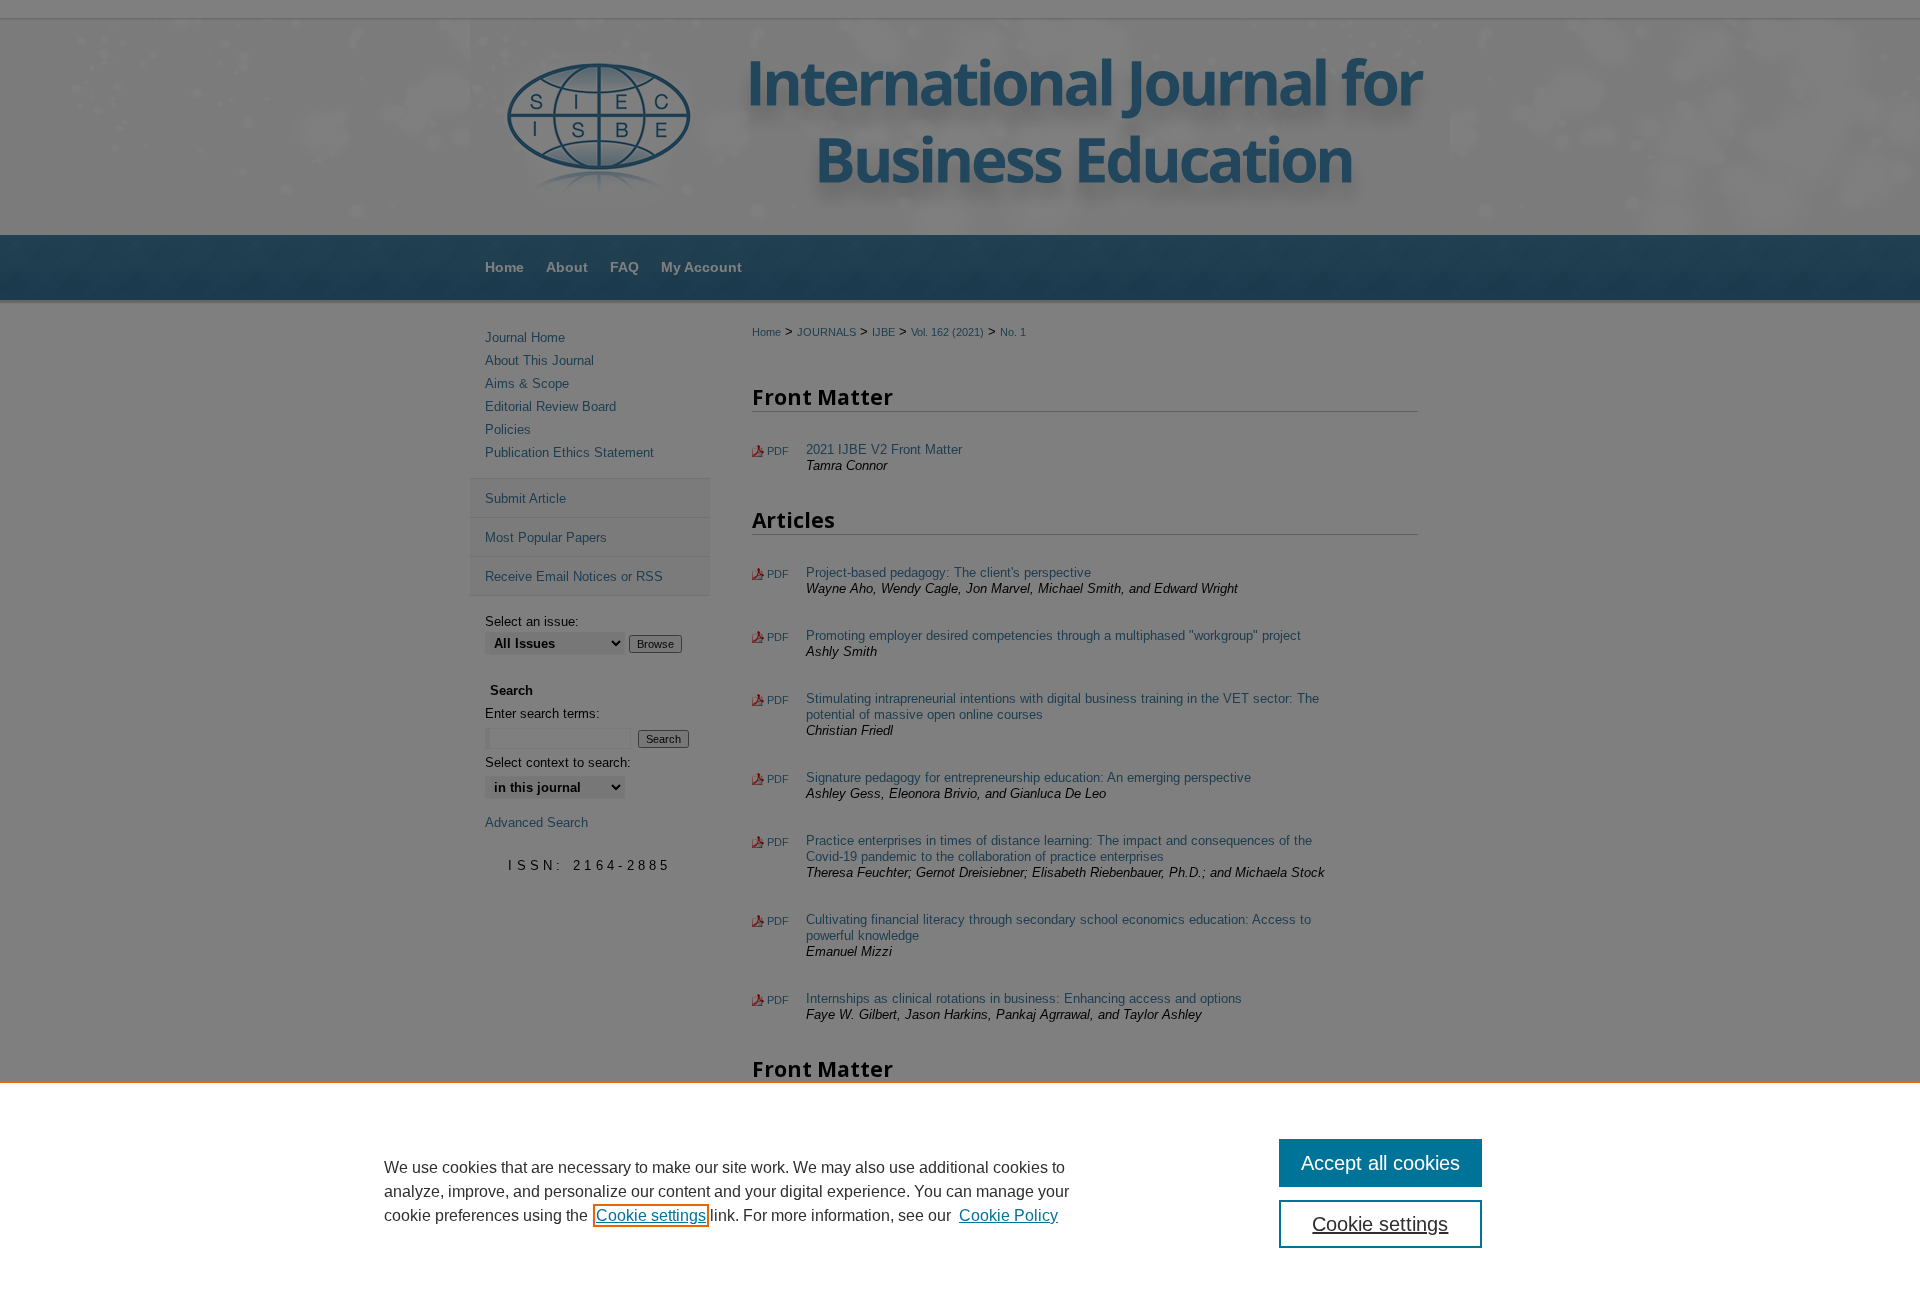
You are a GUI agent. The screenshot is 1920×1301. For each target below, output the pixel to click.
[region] (960, 1191)
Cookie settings (651, 1215)
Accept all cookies (1380, 1163)
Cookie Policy (1008, 1215)
